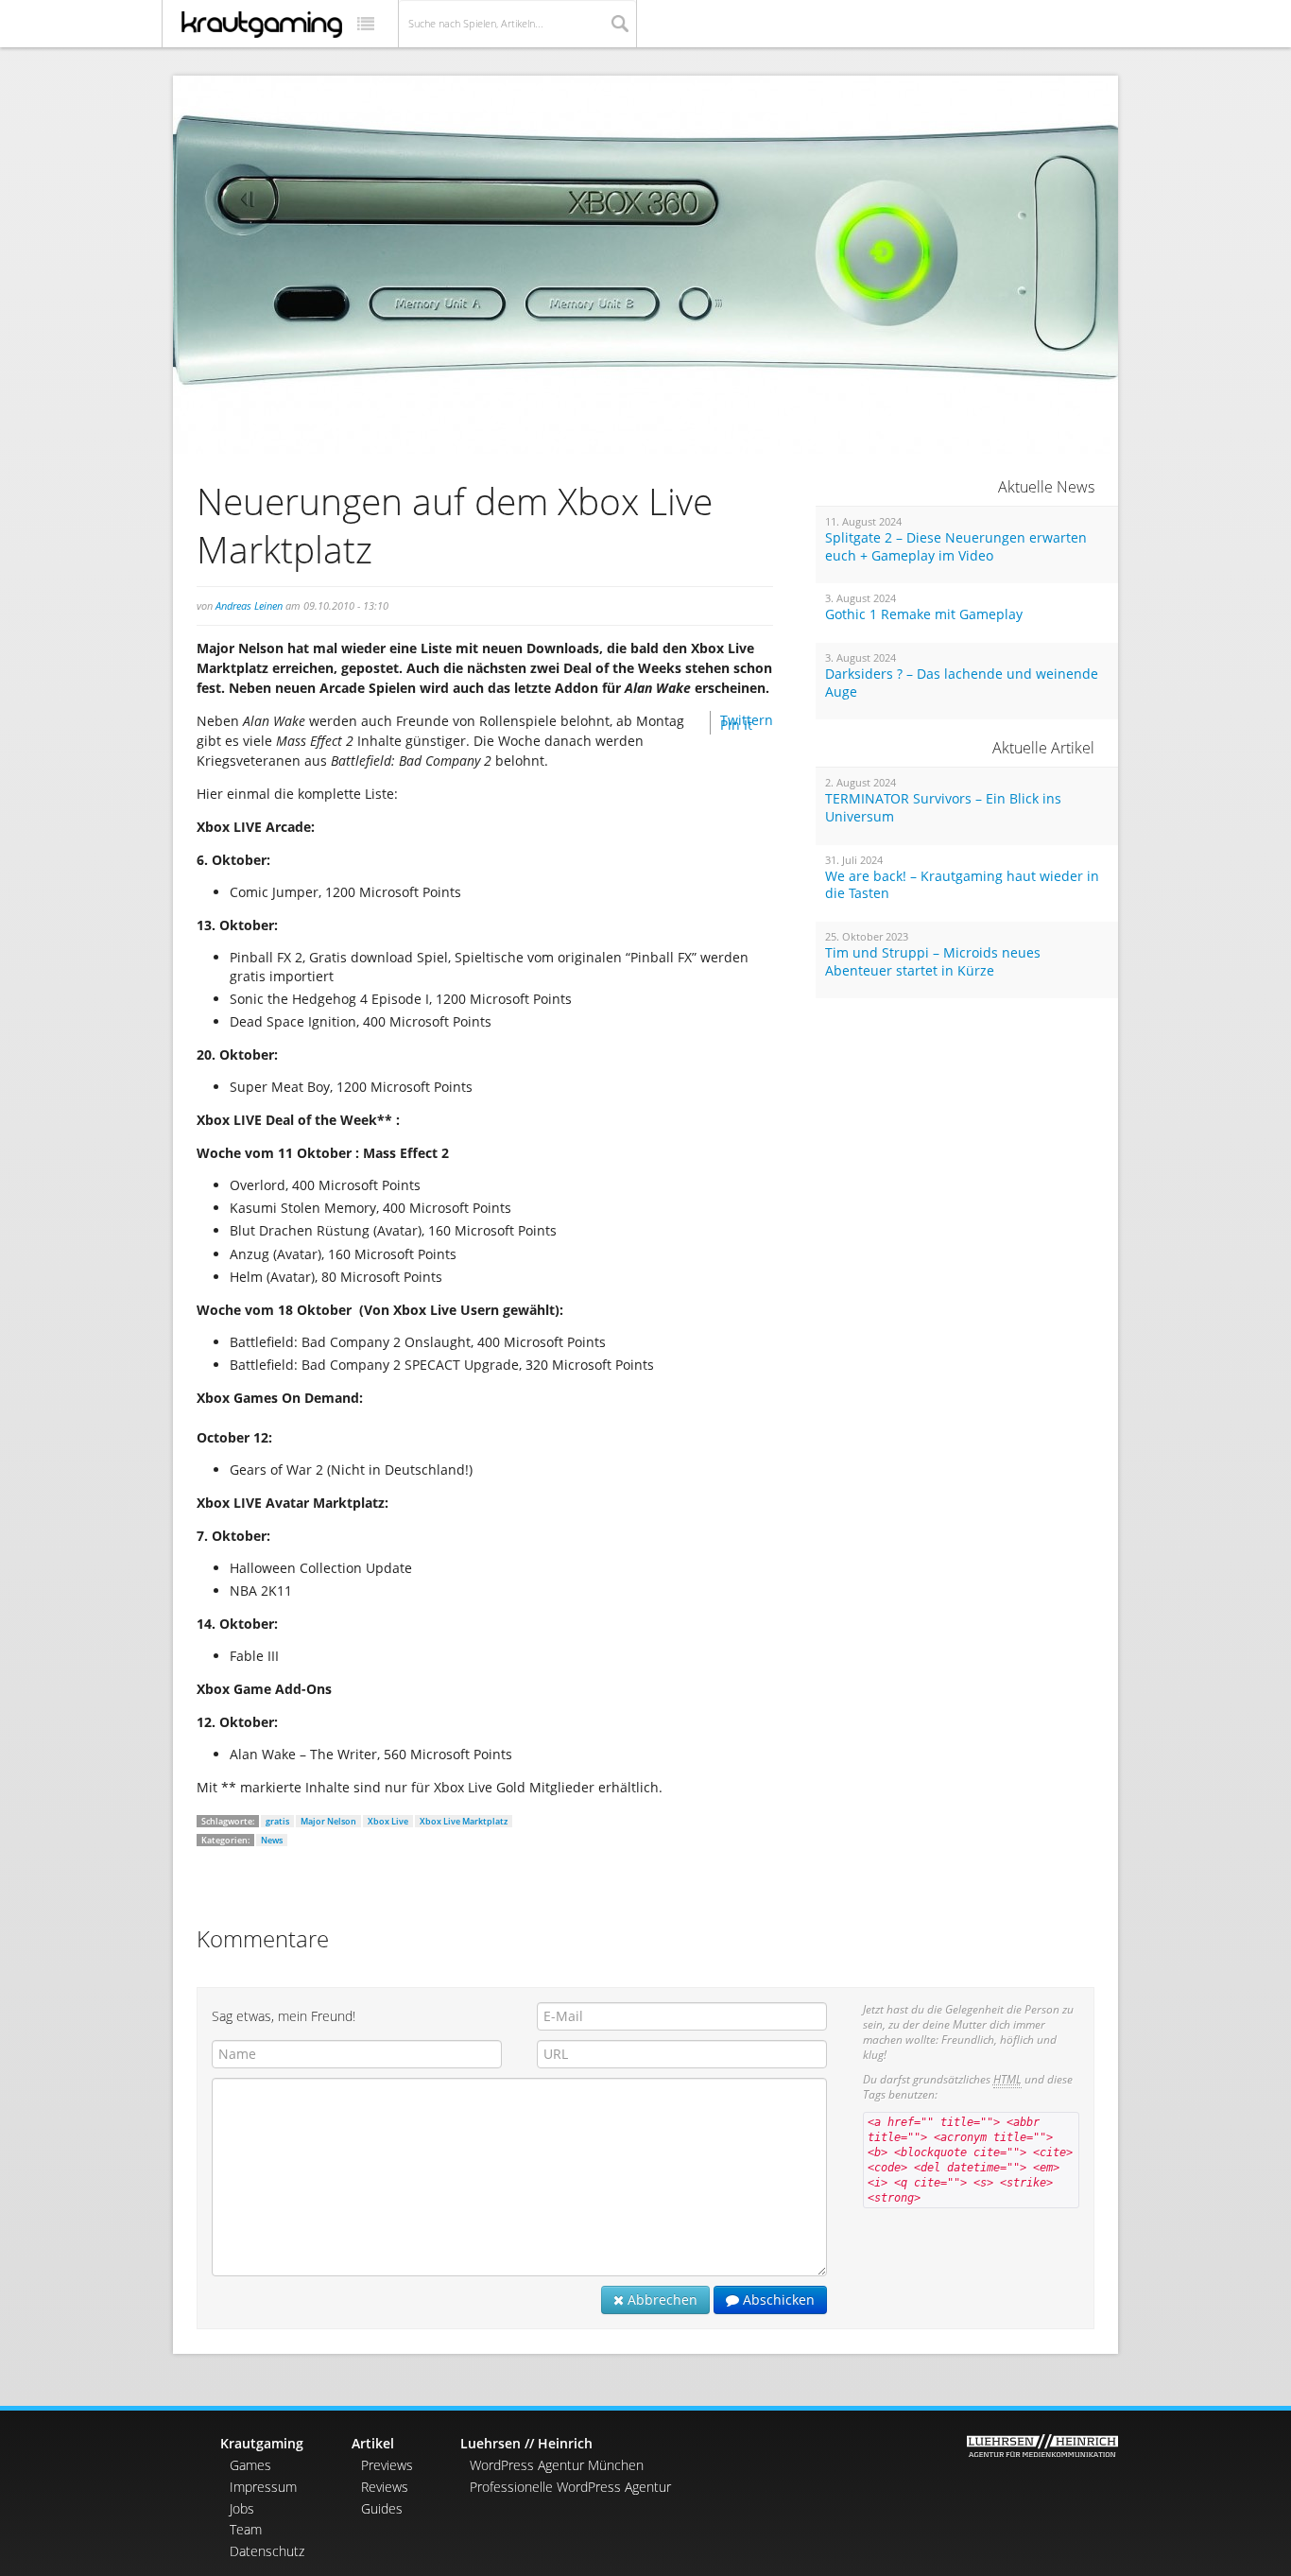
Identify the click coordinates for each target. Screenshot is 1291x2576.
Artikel (373, 2443)
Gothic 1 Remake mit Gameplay (924, 614)
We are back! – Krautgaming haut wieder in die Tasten (962, 885)
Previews (387, 2465)
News (272, 1840)
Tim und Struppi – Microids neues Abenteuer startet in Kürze (933, 962)
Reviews (385, 2487)
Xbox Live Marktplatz (464, 1821)
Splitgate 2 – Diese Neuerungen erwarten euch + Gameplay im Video (956, 547)
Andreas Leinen (249, 605)
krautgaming (262, 25)
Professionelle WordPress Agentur (570, 2487)
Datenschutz (267, 2551)
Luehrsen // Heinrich (526, 2443)
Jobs (242, 2508)
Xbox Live (388, 1821)
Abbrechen (661, 2299)
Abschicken (777, 2299)
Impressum (263, 2487)
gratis (277, 1821)
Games (250, 2465)
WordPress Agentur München (557, 2465)
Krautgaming (262, 2443)
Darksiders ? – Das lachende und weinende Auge (962, 683)
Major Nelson (328, 1821)
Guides (382, 2508)
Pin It (736, 725)
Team (246, 2529)
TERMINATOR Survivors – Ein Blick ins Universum (943, 808)
